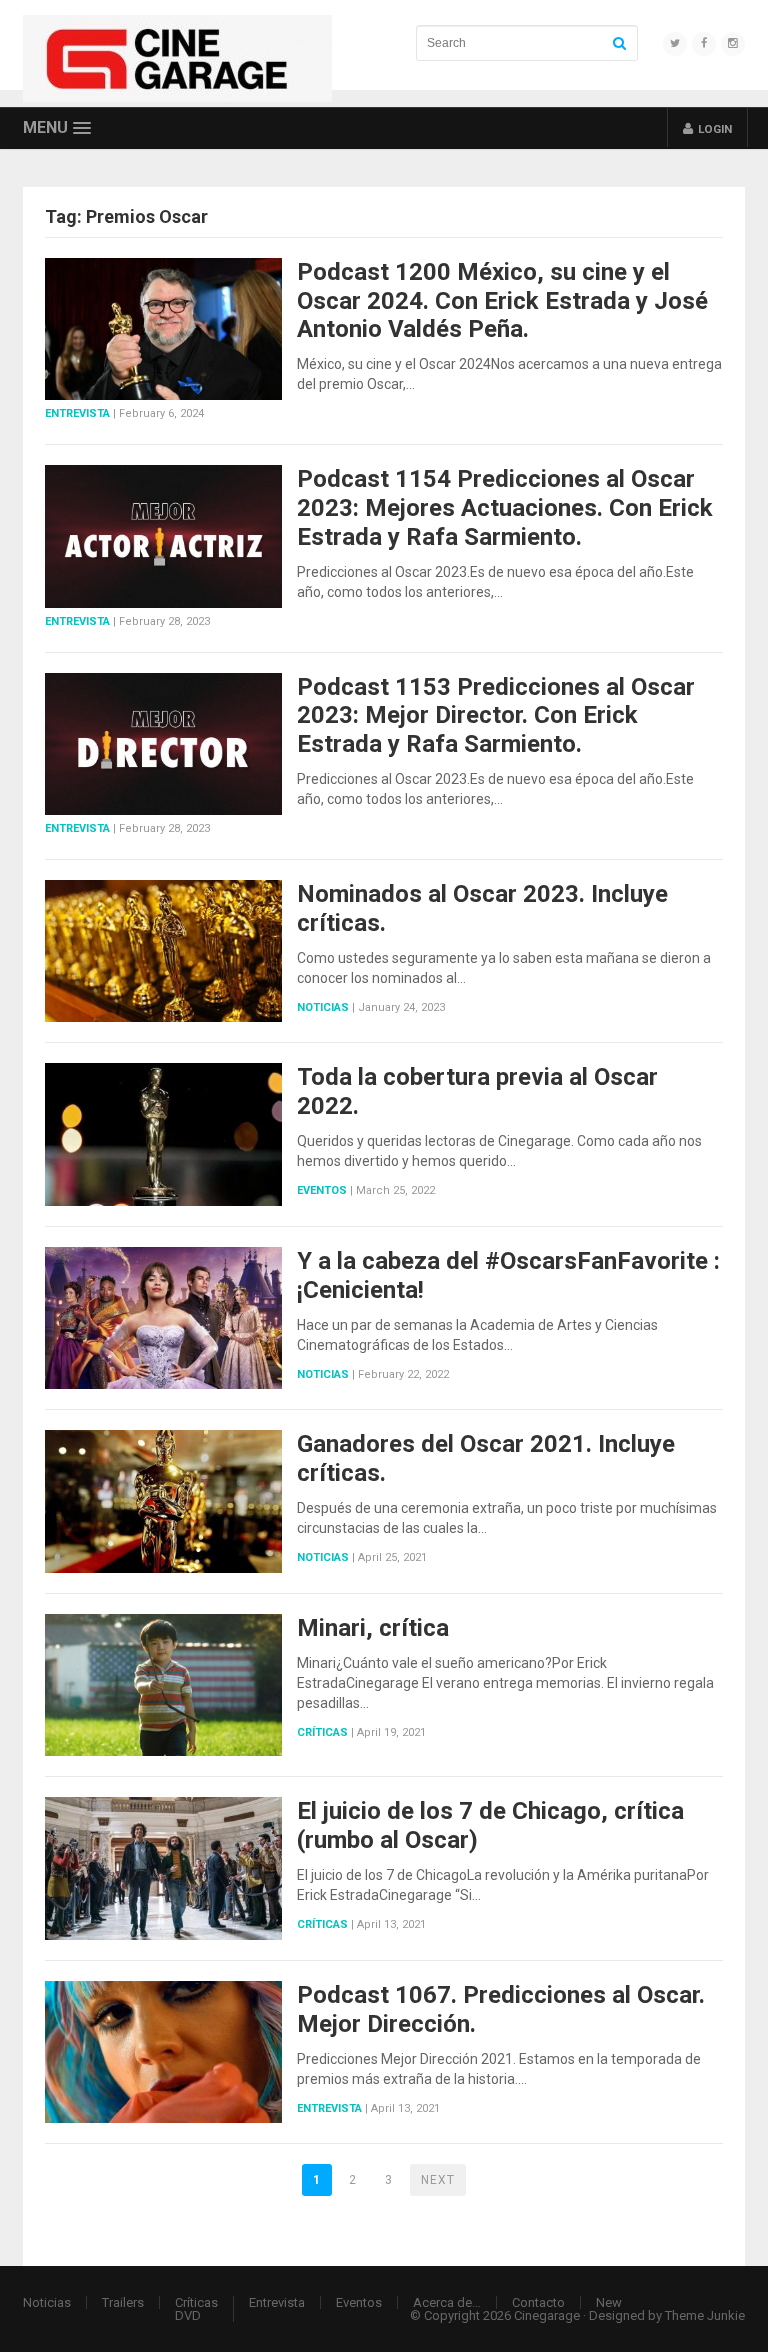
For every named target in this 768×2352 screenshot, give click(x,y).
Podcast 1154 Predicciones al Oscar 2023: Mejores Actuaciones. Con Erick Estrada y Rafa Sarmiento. (505, 508)
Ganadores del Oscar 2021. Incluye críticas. (486, 1458)
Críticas (322, 1732)
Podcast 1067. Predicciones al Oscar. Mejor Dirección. (501, 2009)
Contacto (538, 2302)
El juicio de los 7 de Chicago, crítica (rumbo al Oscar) (490, 1825)
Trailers (123, 2302)
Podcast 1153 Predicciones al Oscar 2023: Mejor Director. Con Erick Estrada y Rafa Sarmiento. (496, 716)
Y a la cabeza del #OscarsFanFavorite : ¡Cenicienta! (508, 1275)
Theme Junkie (705, 2315)
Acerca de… (447, 2302)
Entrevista (77, 413)
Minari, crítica (373, 1628)
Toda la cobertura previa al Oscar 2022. (477, 1091)
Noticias (323, 1007)
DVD (188, 2315)
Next (438, 2180)
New (609, 2302)
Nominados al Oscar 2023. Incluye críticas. (482, 908)
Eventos (322, 1190)
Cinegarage (547, 2315)
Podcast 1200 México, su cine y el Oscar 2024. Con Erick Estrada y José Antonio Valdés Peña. (502, 301)
